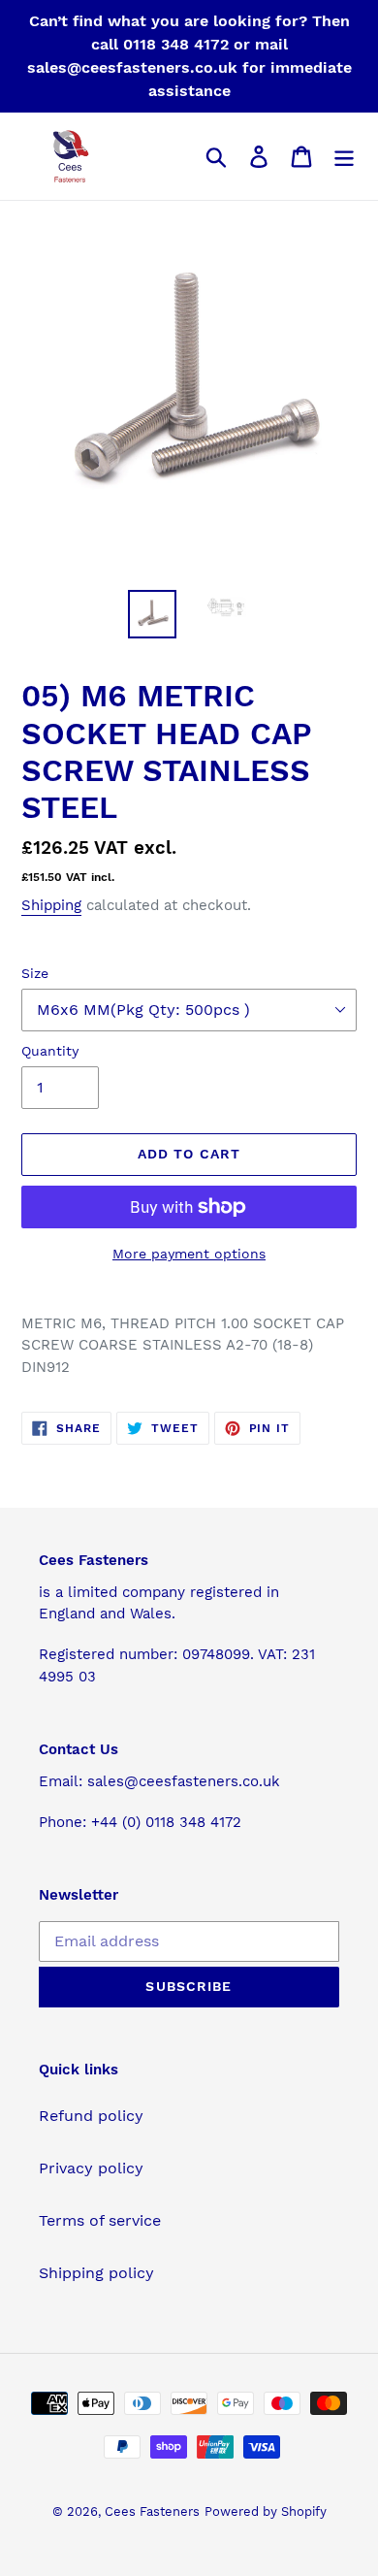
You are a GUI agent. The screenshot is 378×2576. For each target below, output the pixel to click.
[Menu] (344, 157)
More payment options (189, 1254)
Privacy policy (91, 2168)
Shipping (51, 905)
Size (35, 973)
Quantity (50, 1051)
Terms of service (100, 2220)
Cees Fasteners (152, 2511)
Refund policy (91, 2116)
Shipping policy (96, 2273)
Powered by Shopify (266, 2511)
